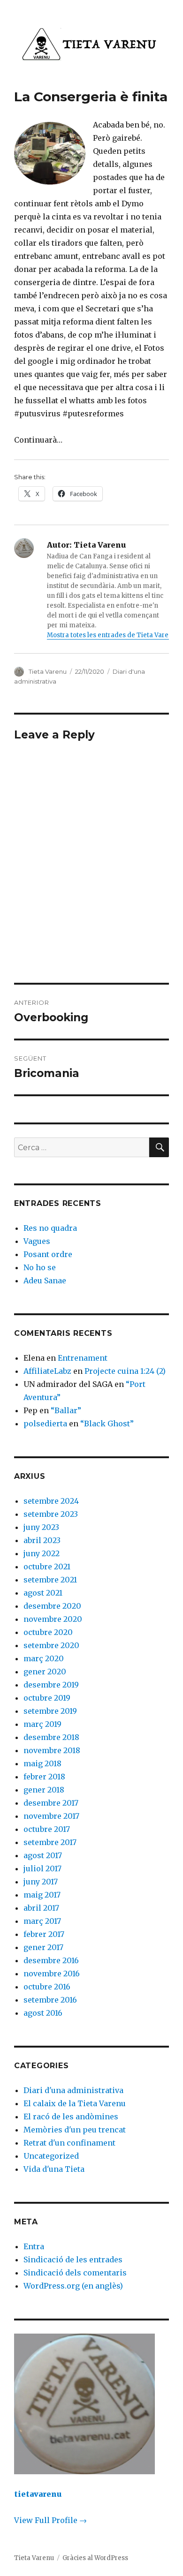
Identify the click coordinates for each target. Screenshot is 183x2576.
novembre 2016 (52, 1973)
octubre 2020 (48, 1632)
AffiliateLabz (47, 1371)
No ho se (40, 1267)
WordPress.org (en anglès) (73, 2286)
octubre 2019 (47, 1698)
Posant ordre (48, 1254)
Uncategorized (51, 2156)
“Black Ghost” (107, 1424)
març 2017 (42, 1921)
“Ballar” (66, 1410)
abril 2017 (41, 1908)
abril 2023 (42, 1540)
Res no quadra (50, 1228)
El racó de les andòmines (71, 2117)
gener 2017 (43, 1947)
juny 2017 (41, 1882)
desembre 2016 (51, 1960)
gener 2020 (45, 1672)
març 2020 (44, 1658)
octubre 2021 (47, 1567)
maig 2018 (42, 1763)
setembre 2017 (50, 1842)
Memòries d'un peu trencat (75, 2130)
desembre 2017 (51, 1803)
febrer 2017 (44, 1934)
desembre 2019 (51, 1685)
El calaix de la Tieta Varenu (75, 2103)
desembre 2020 (52, 1606)
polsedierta (45, 1424)
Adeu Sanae (45, 1280)
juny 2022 (42, 1553)
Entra (34, 2246)
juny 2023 (41, 1527)
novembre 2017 (51, 1816)
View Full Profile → (50, 2520)
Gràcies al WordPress (95, 2558)
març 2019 (42, 1724)
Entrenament (83, 1358)
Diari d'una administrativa (73, 2090)
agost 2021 (43, 1593)
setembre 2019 (50, 1711)
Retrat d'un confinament (69, 2143)
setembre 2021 (50, 1580)
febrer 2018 (44, 1777)
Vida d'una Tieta (54, 2169)
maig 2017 (42, 1895)
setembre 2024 (51, 1501)
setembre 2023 (51, 1514)
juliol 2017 (42, 1868)
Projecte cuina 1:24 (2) (125, 1371)
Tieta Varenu (48, 671)
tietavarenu (38, 2494)
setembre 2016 (50, 2000)
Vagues (37, 1241)
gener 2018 (44, 1790)
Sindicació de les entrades (73, 2260)
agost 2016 (43, 2013)
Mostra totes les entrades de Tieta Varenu (112, 635)
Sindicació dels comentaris (75, 2273)
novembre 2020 (53, 1619)
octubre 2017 (47, 1829)
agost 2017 (43, 1855)
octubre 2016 (47, 1987)
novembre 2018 (52, 1750)
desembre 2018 (51, 1737)
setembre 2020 (51, 1645)
